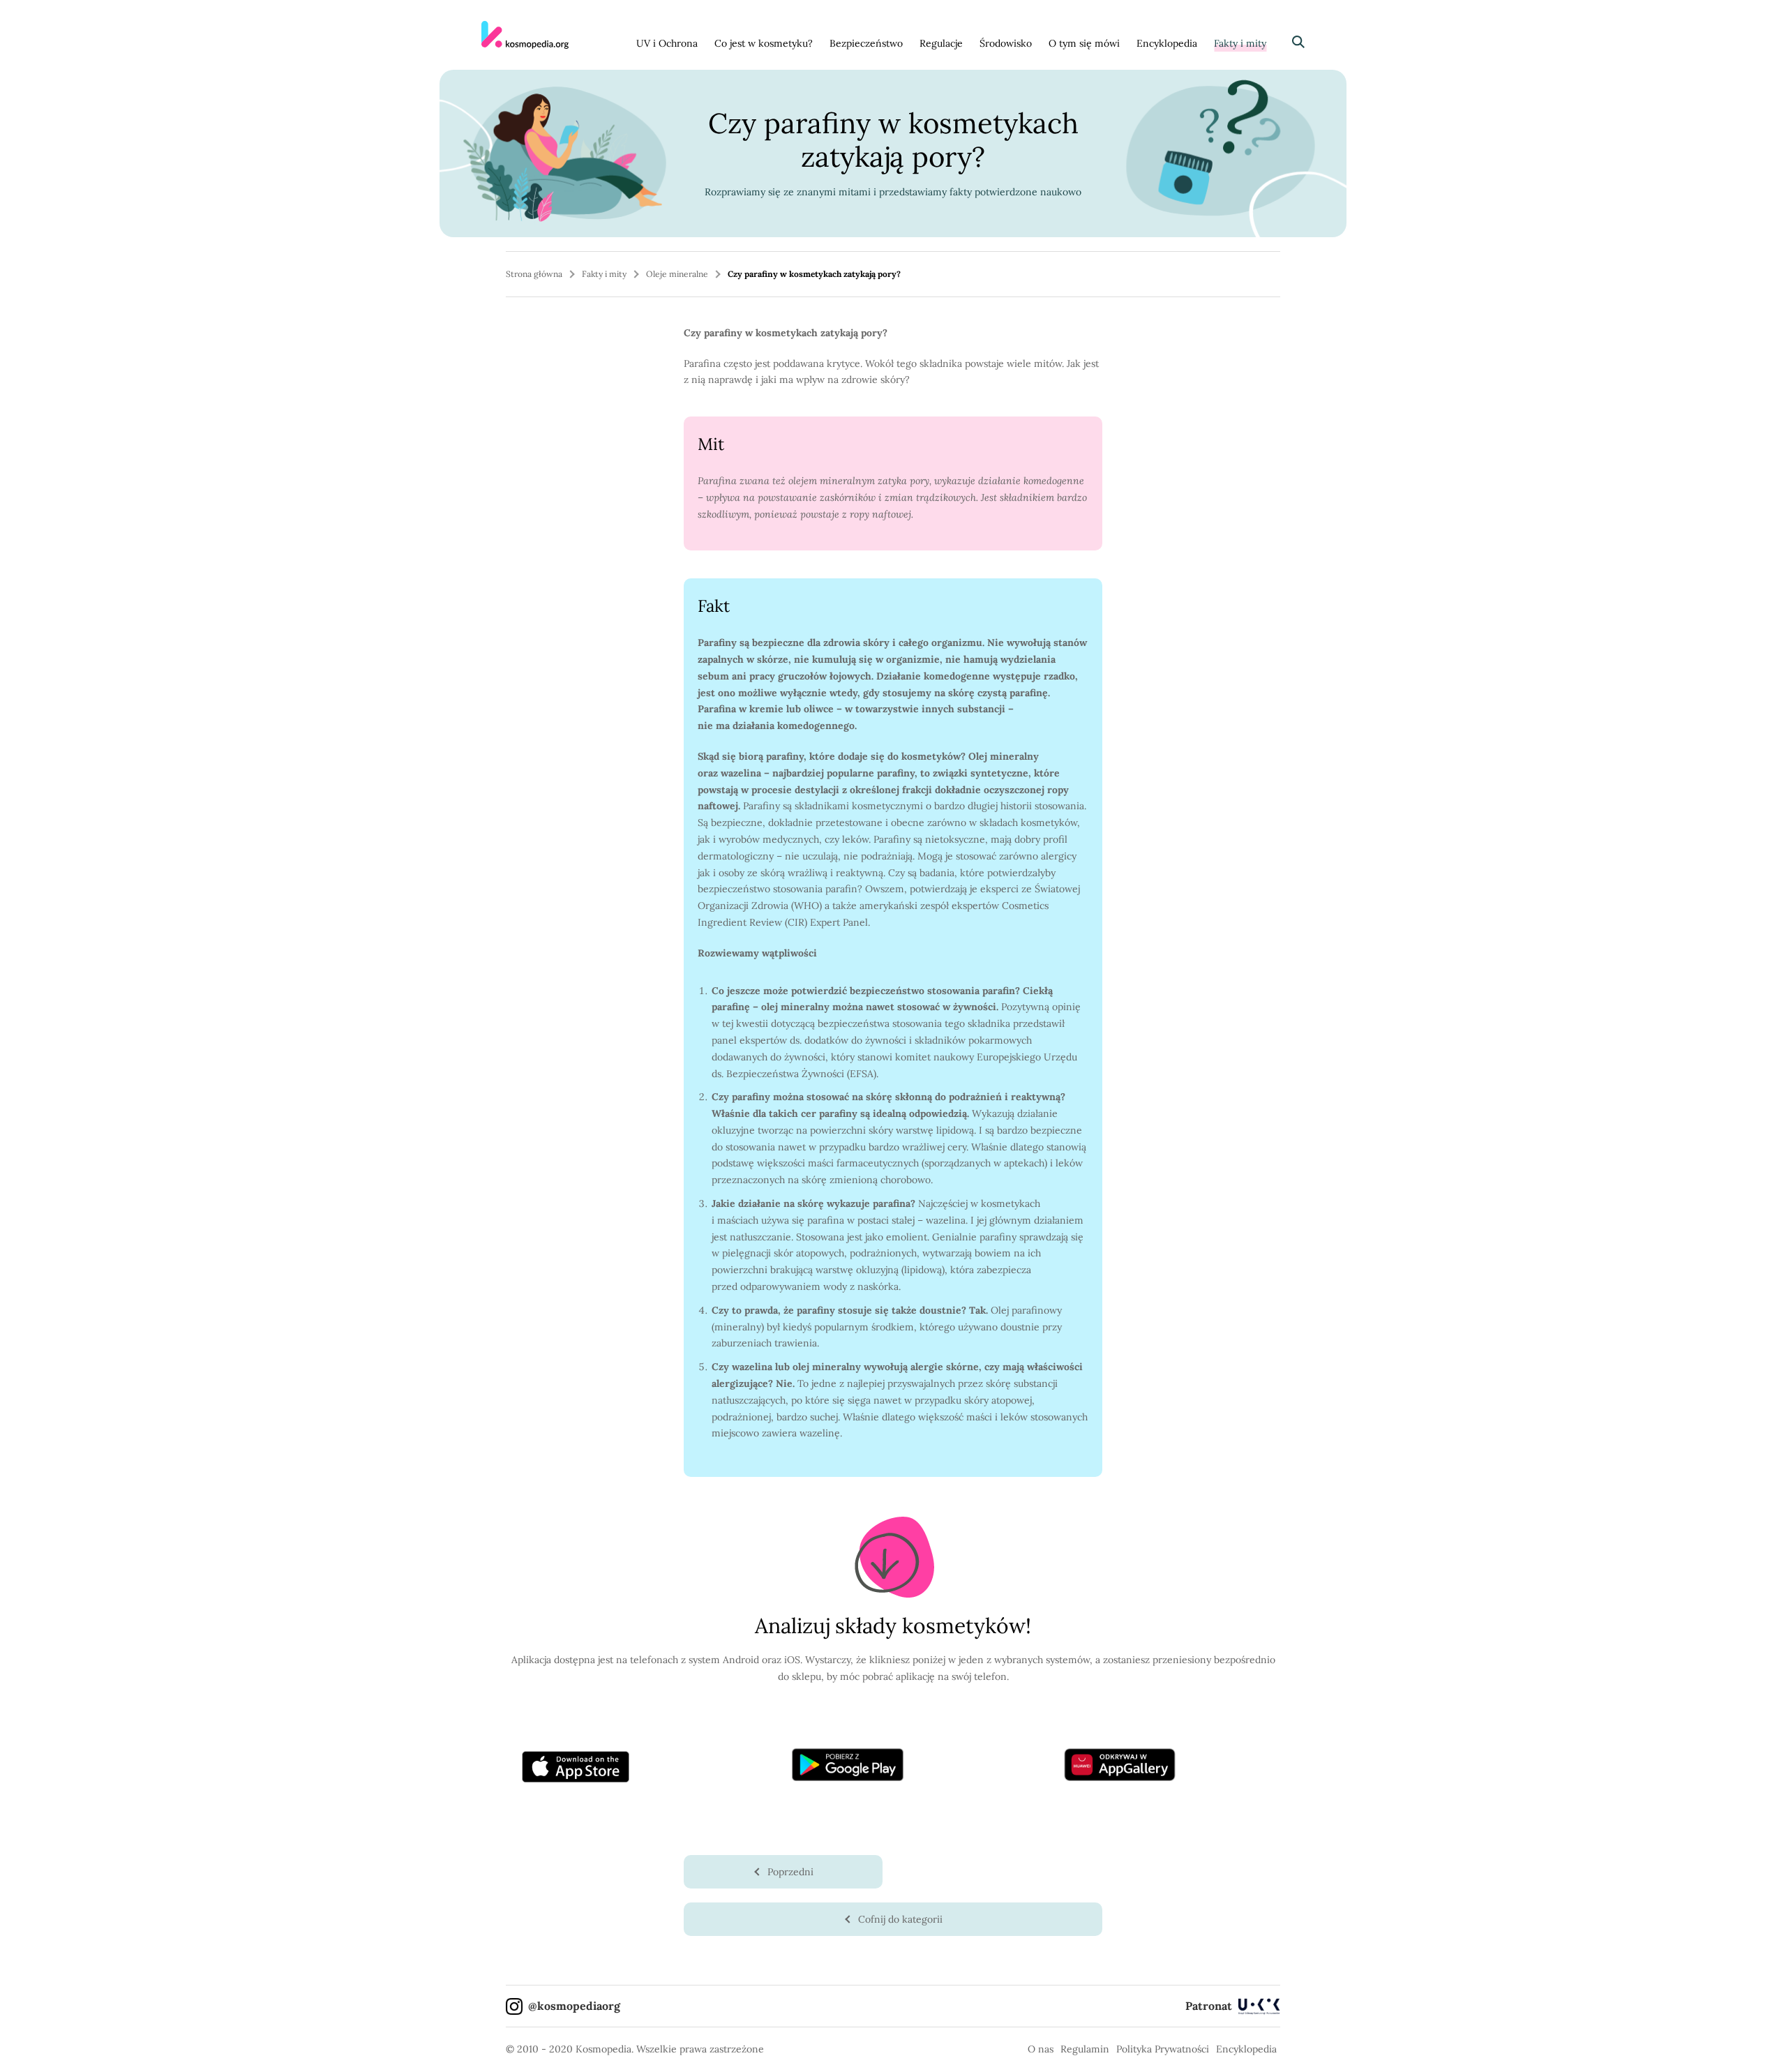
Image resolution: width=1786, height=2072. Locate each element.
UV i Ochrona (667, 43)
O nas (1041, 2049)
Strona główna (534, 274)
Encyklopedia (1167, 43)
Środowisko (1006, 43)
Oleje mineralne (677, 274)
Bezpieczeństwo (866, 43)
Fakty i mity (1240, 43)
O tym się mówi (1084, 43)
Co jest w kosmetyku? (764, 43)
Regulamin (1085, 2049)
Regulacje (941, 43)
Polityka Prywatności (1163, 2049)
